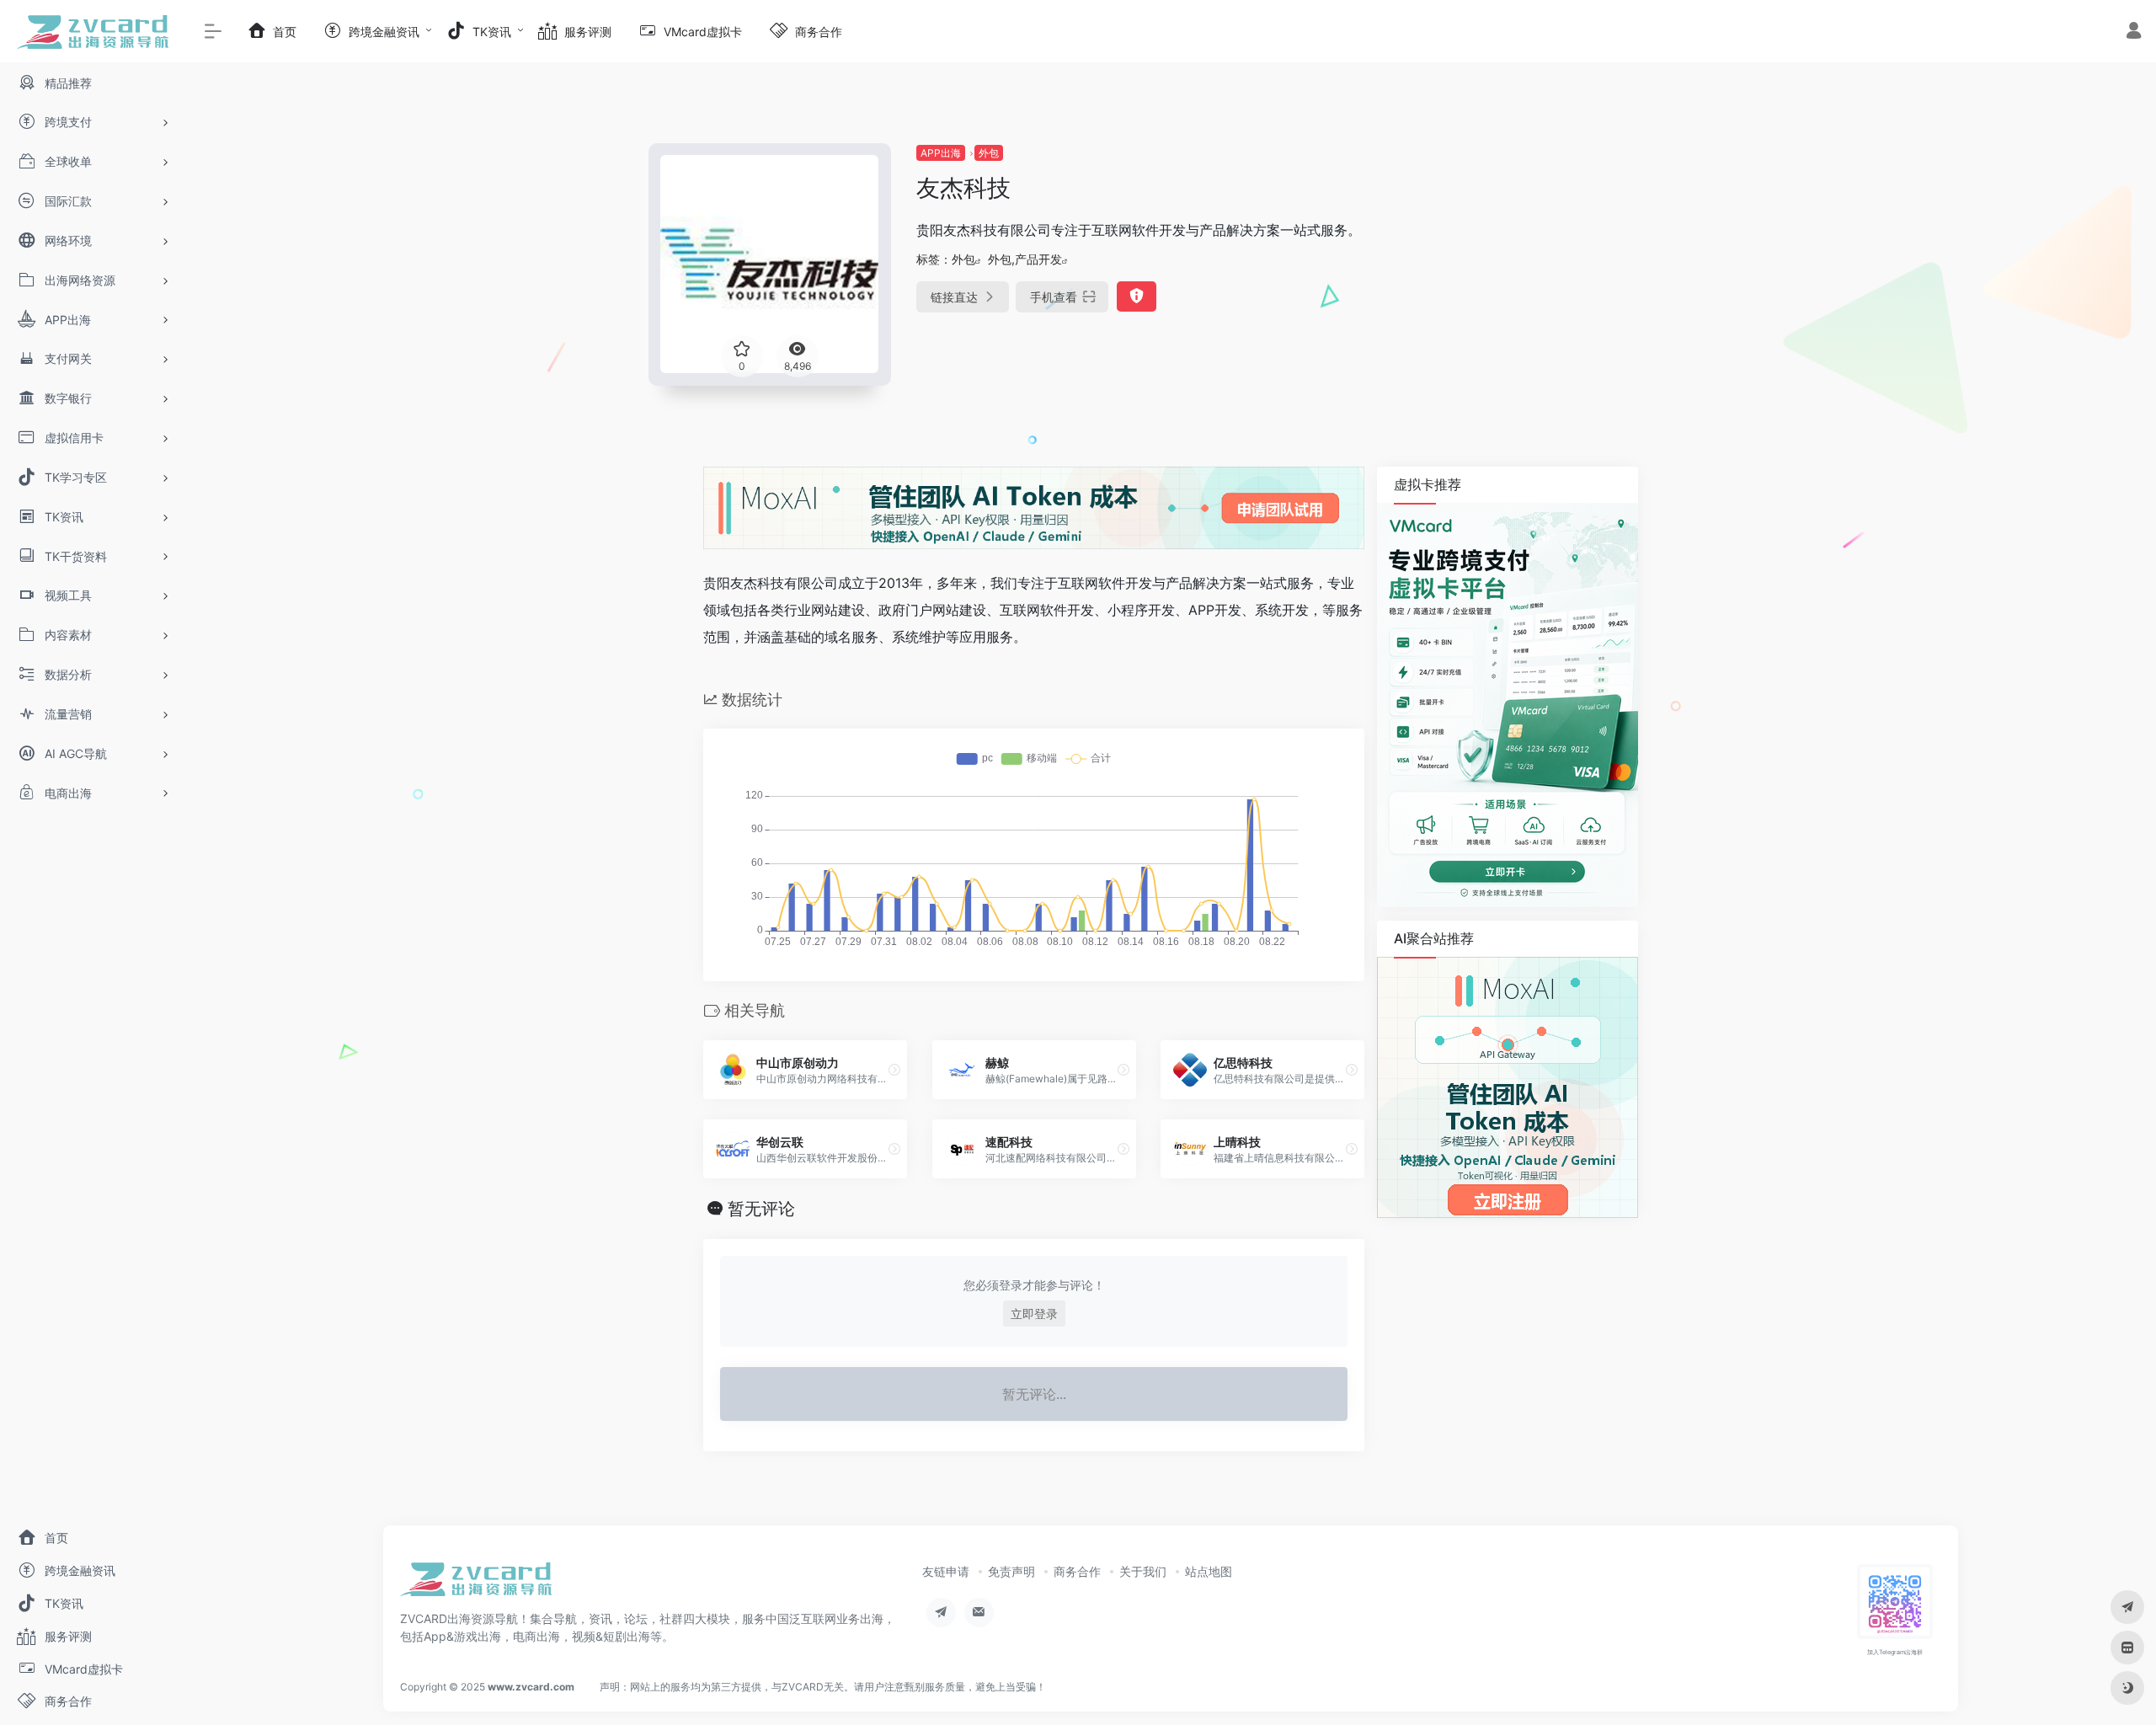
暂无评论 (761, 1209)
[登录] (2134, 32)
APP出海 (941, 153)
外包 (989, 153)
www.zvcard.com (531, 1687)
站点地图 (1209, 1571)
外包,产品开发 (1025, 259)
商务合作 (1077, 1571)
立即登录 (1034, 1314)
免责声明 (1011, 1571)
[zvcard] (476, 1584)
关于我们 (1143, 1571)
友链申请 (946, 1571)
